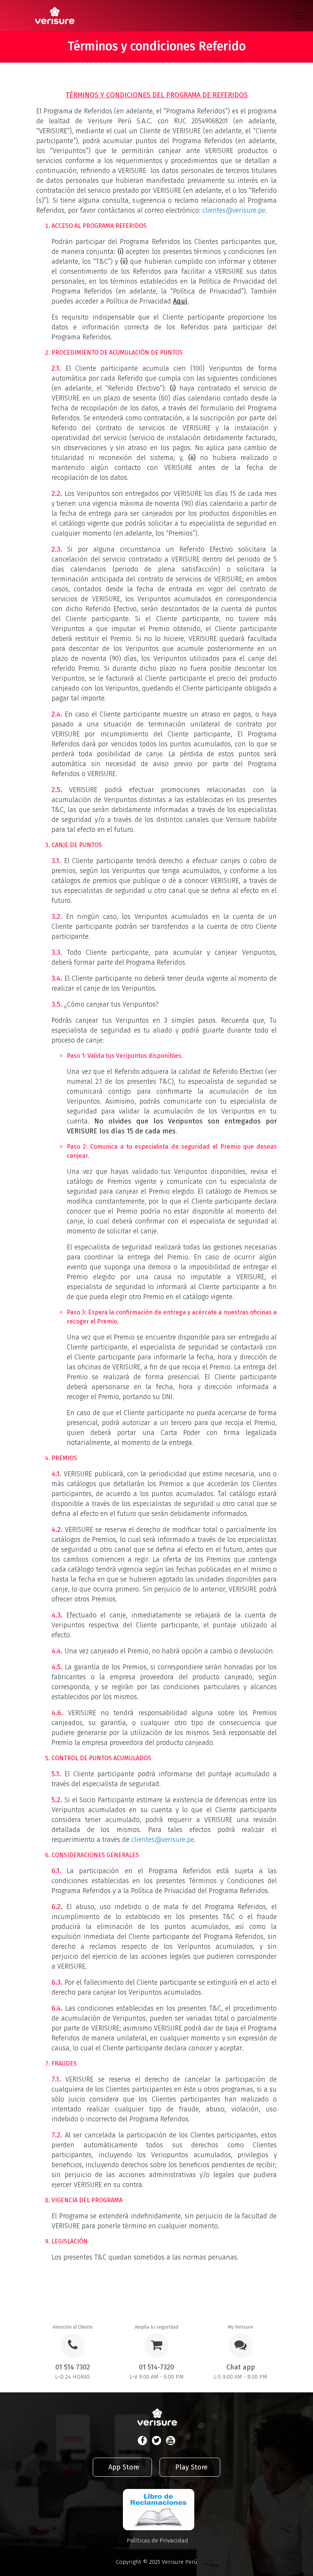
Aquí (180, 301)
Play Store (191, 2467)
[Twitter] (156, 2440)
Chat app (241, 2367)
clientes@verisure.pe (234, 210)
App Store (124, 2467)
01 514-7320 (156, 2367)
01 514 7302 (73, 2367)
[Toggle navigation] (301, 16)
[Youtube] (171, 2440)
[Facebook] (142, 2440)
